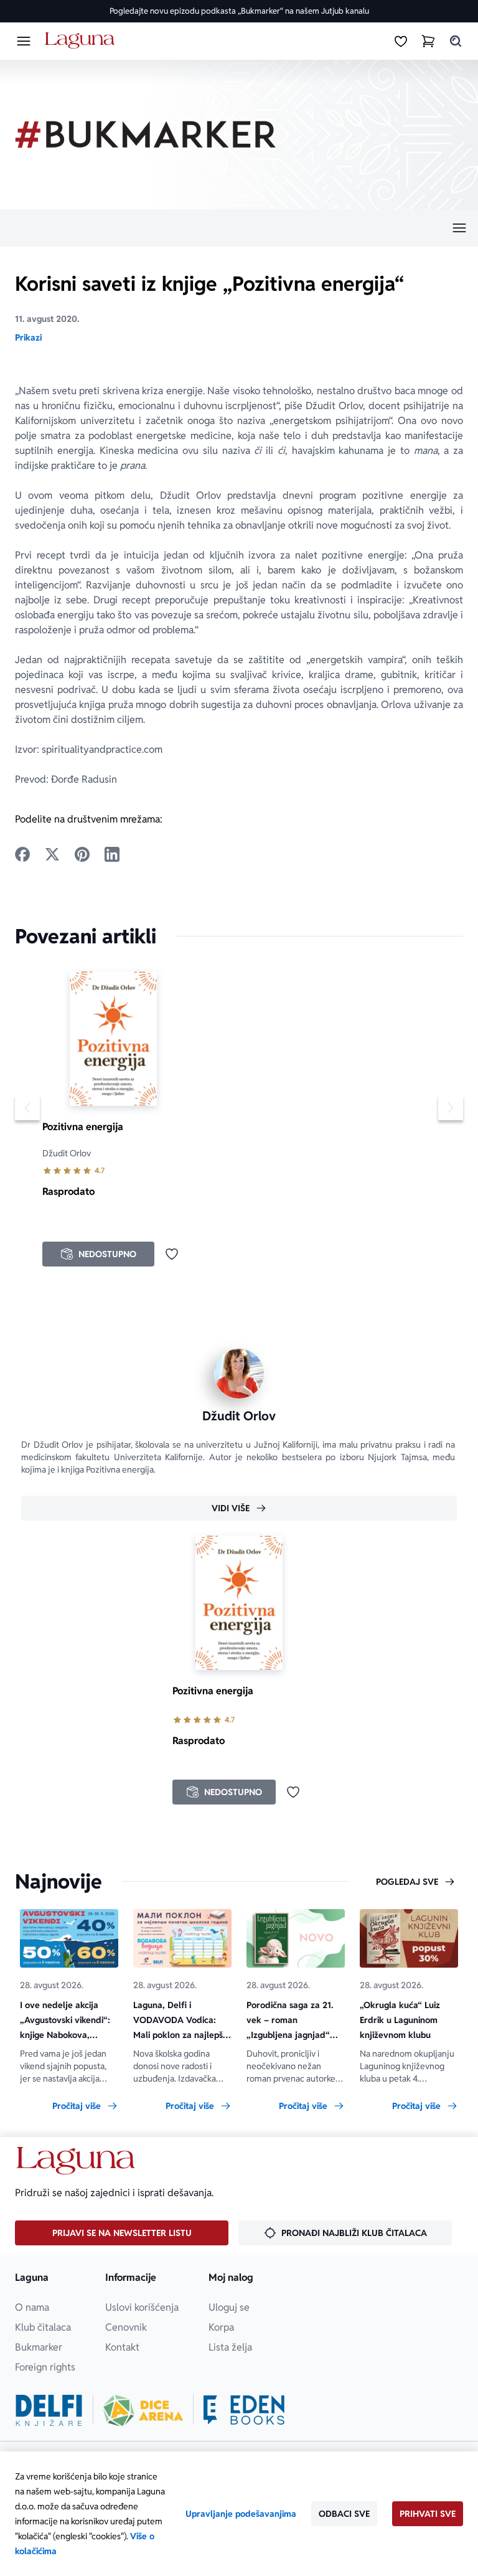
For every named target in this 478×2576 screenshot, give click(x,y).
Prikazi (28, 337)
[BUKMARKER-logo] (146, 134)
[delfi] (49, 2410)
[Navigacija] (239, 228)
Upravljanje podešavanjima (241, 2514)
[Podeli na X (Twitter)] (52, 854)
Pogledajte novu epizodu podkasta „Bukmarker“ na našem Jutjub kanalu (239, 11)
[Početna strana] (82, 41)
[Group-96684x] (244, 2410)
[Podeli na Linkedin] (112, 854)
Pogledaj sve (407, 1882)
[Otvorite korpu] (428, 41)
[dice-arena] (143, 2410)
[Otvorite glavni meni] (24, 41)
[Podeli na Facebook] (22, 854)
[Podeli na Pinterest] (82, 854)
